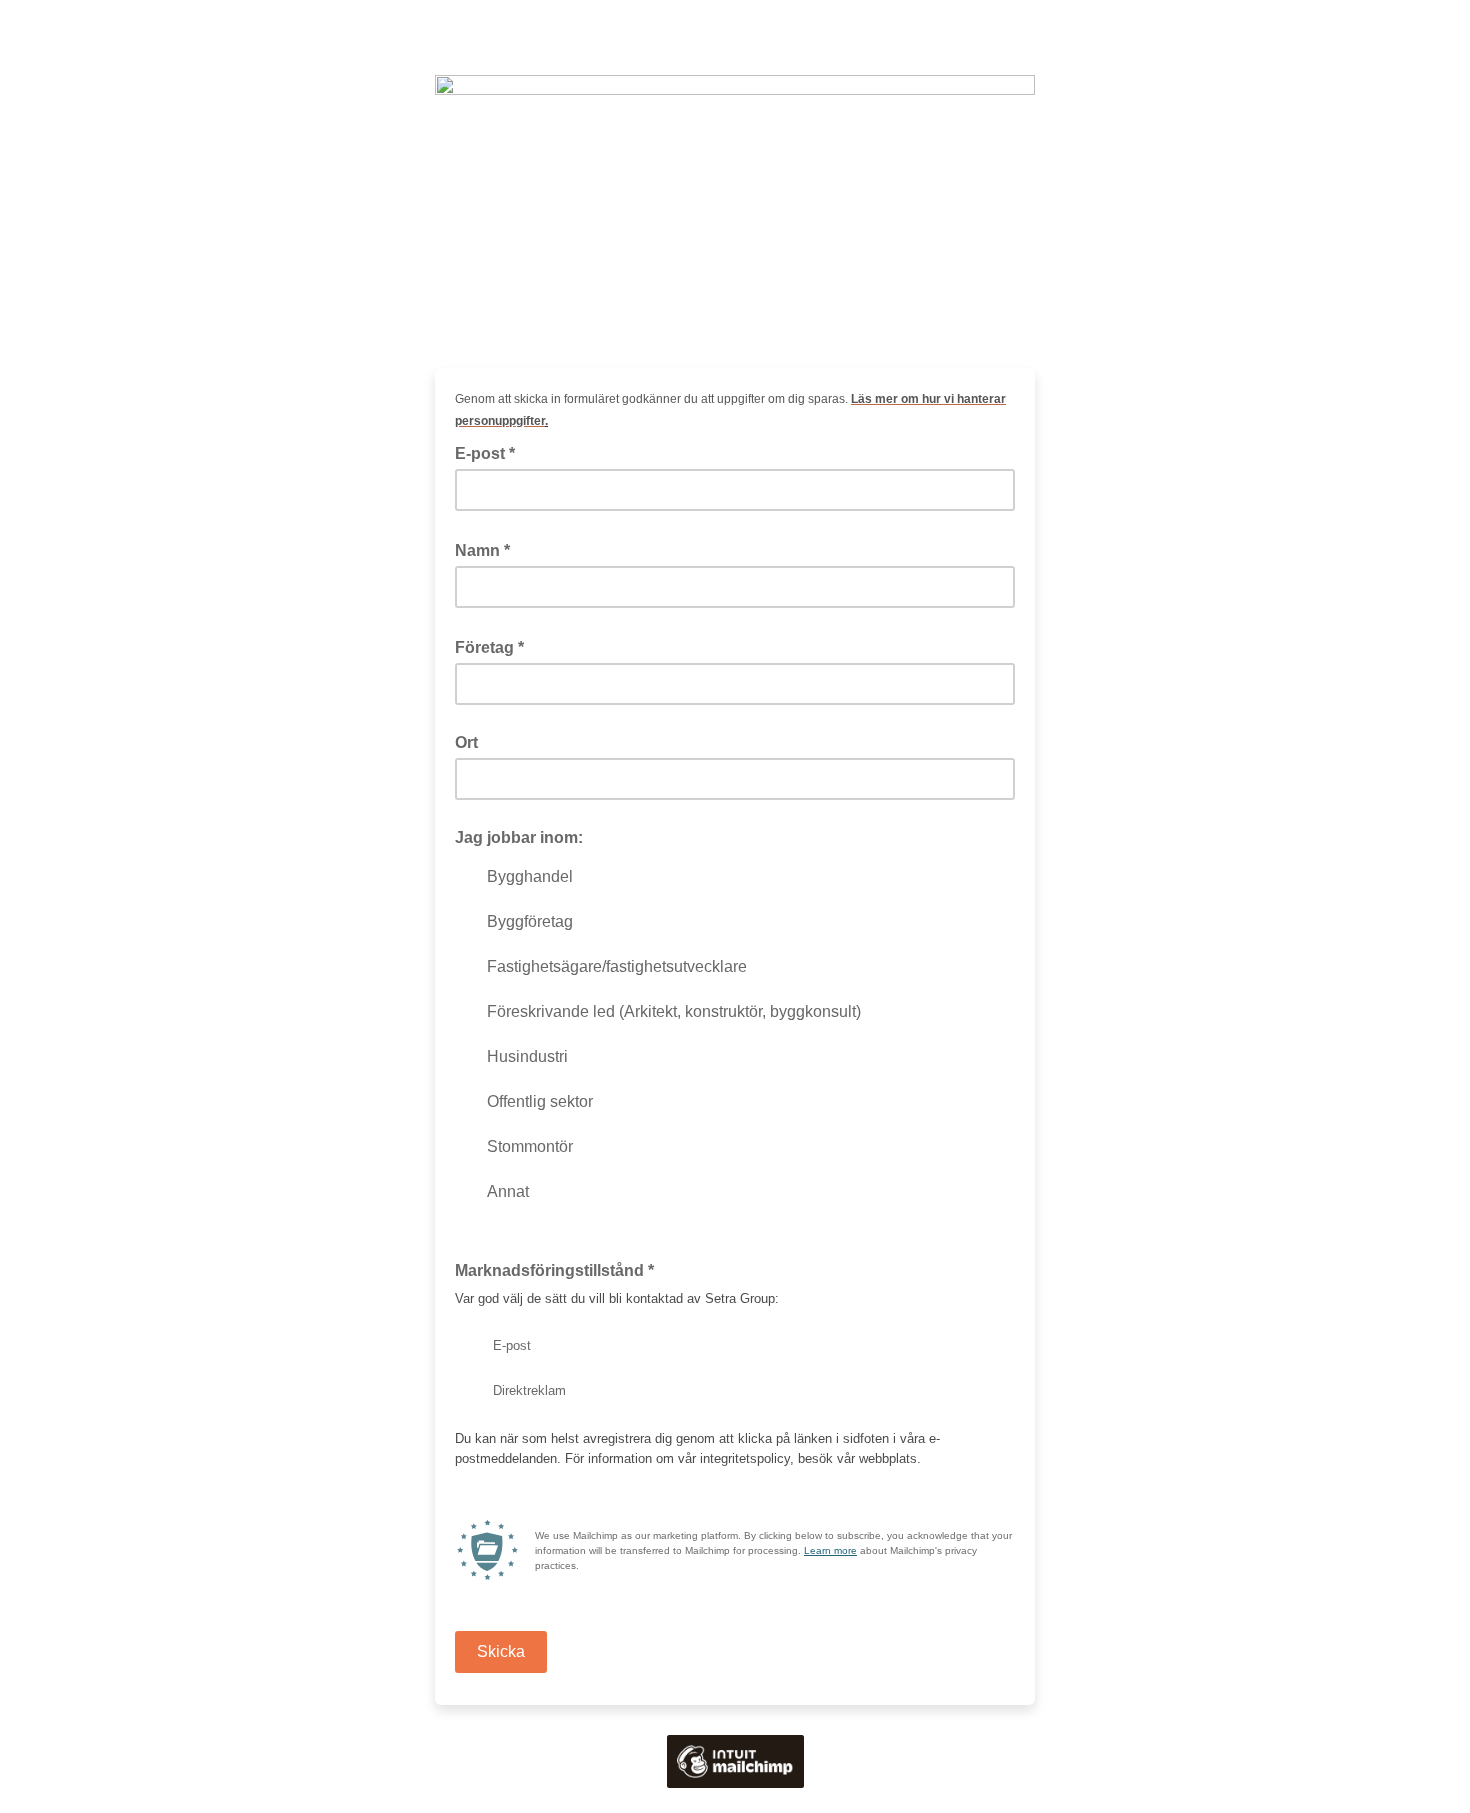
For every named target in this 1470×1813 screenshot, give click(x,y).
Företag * (495, 646)
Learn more (830, 1550)
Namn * (488, 549)
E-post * (491, 452)
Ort (466, 742)
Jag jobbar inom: (519, 837)
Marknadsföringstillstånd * (560, 1269)
